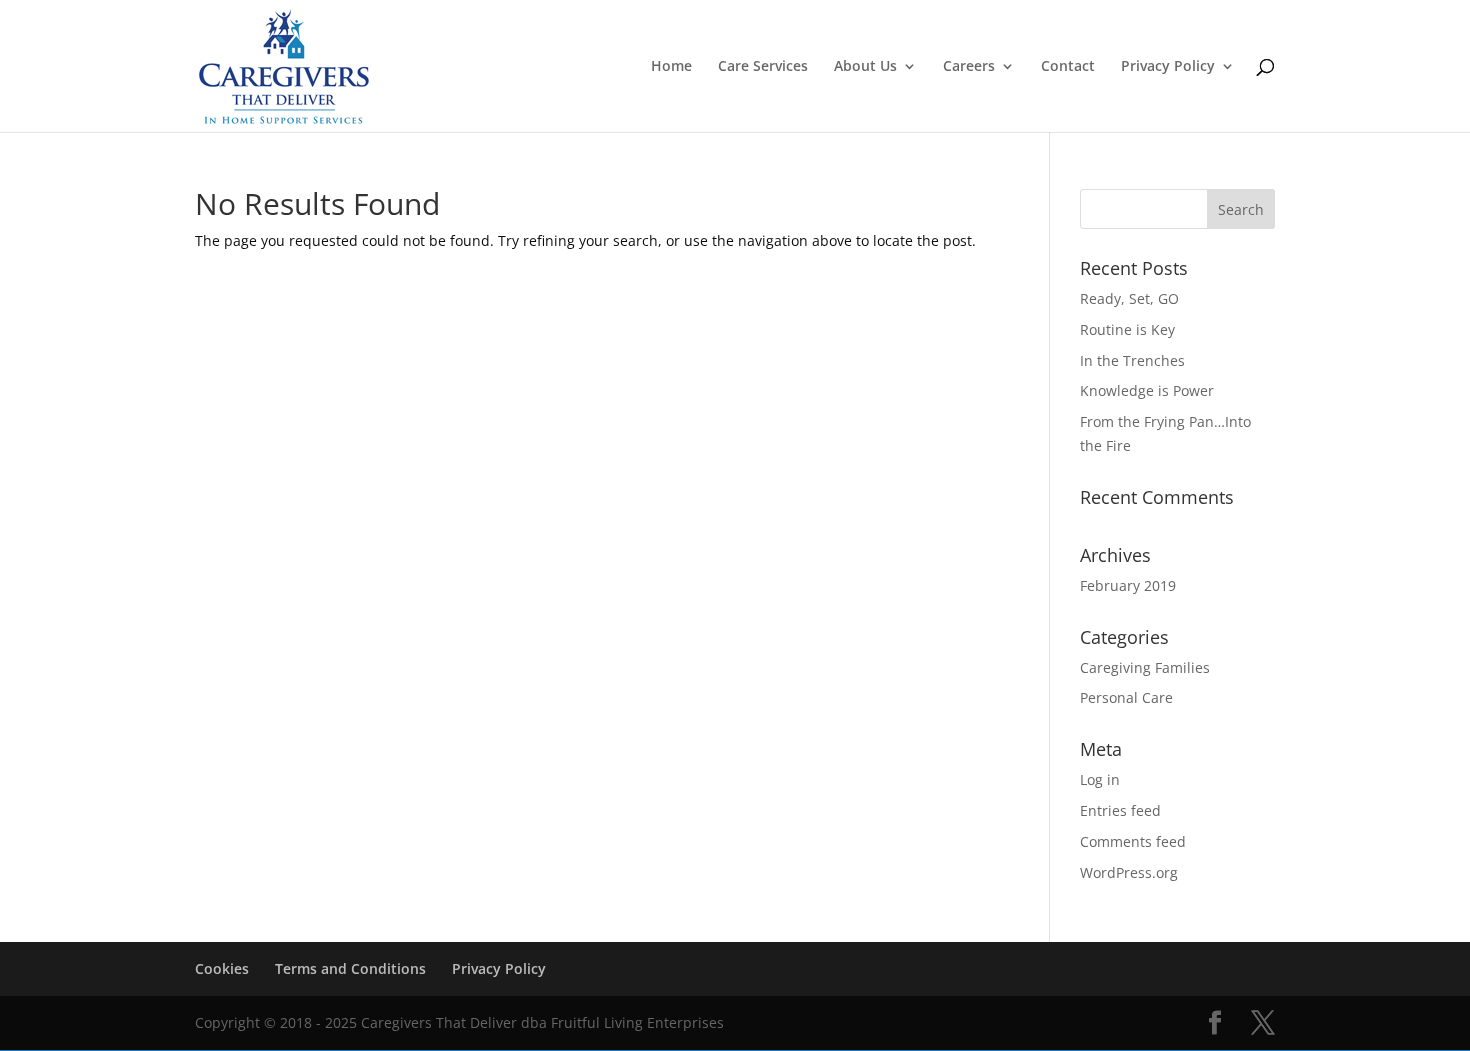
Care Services (763, 67)
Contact (1068, 67)
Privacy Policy (1168, 67)
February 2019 (1128, 585)
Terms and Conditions (350, 968)
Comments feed (1133, 841)
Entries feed (1120, 810)
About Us (865, 67)
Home (671, 67)
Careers (969, 67)
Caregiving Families (1145, 667)
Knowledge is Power (1147, 390)
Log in (1100, 779)
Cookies (222, 968)
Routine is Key (1127, 329)
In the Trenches (1132, 360)
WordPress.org (1129, 872)
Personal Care (1126, 697)
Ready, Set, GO (1129, 298)
